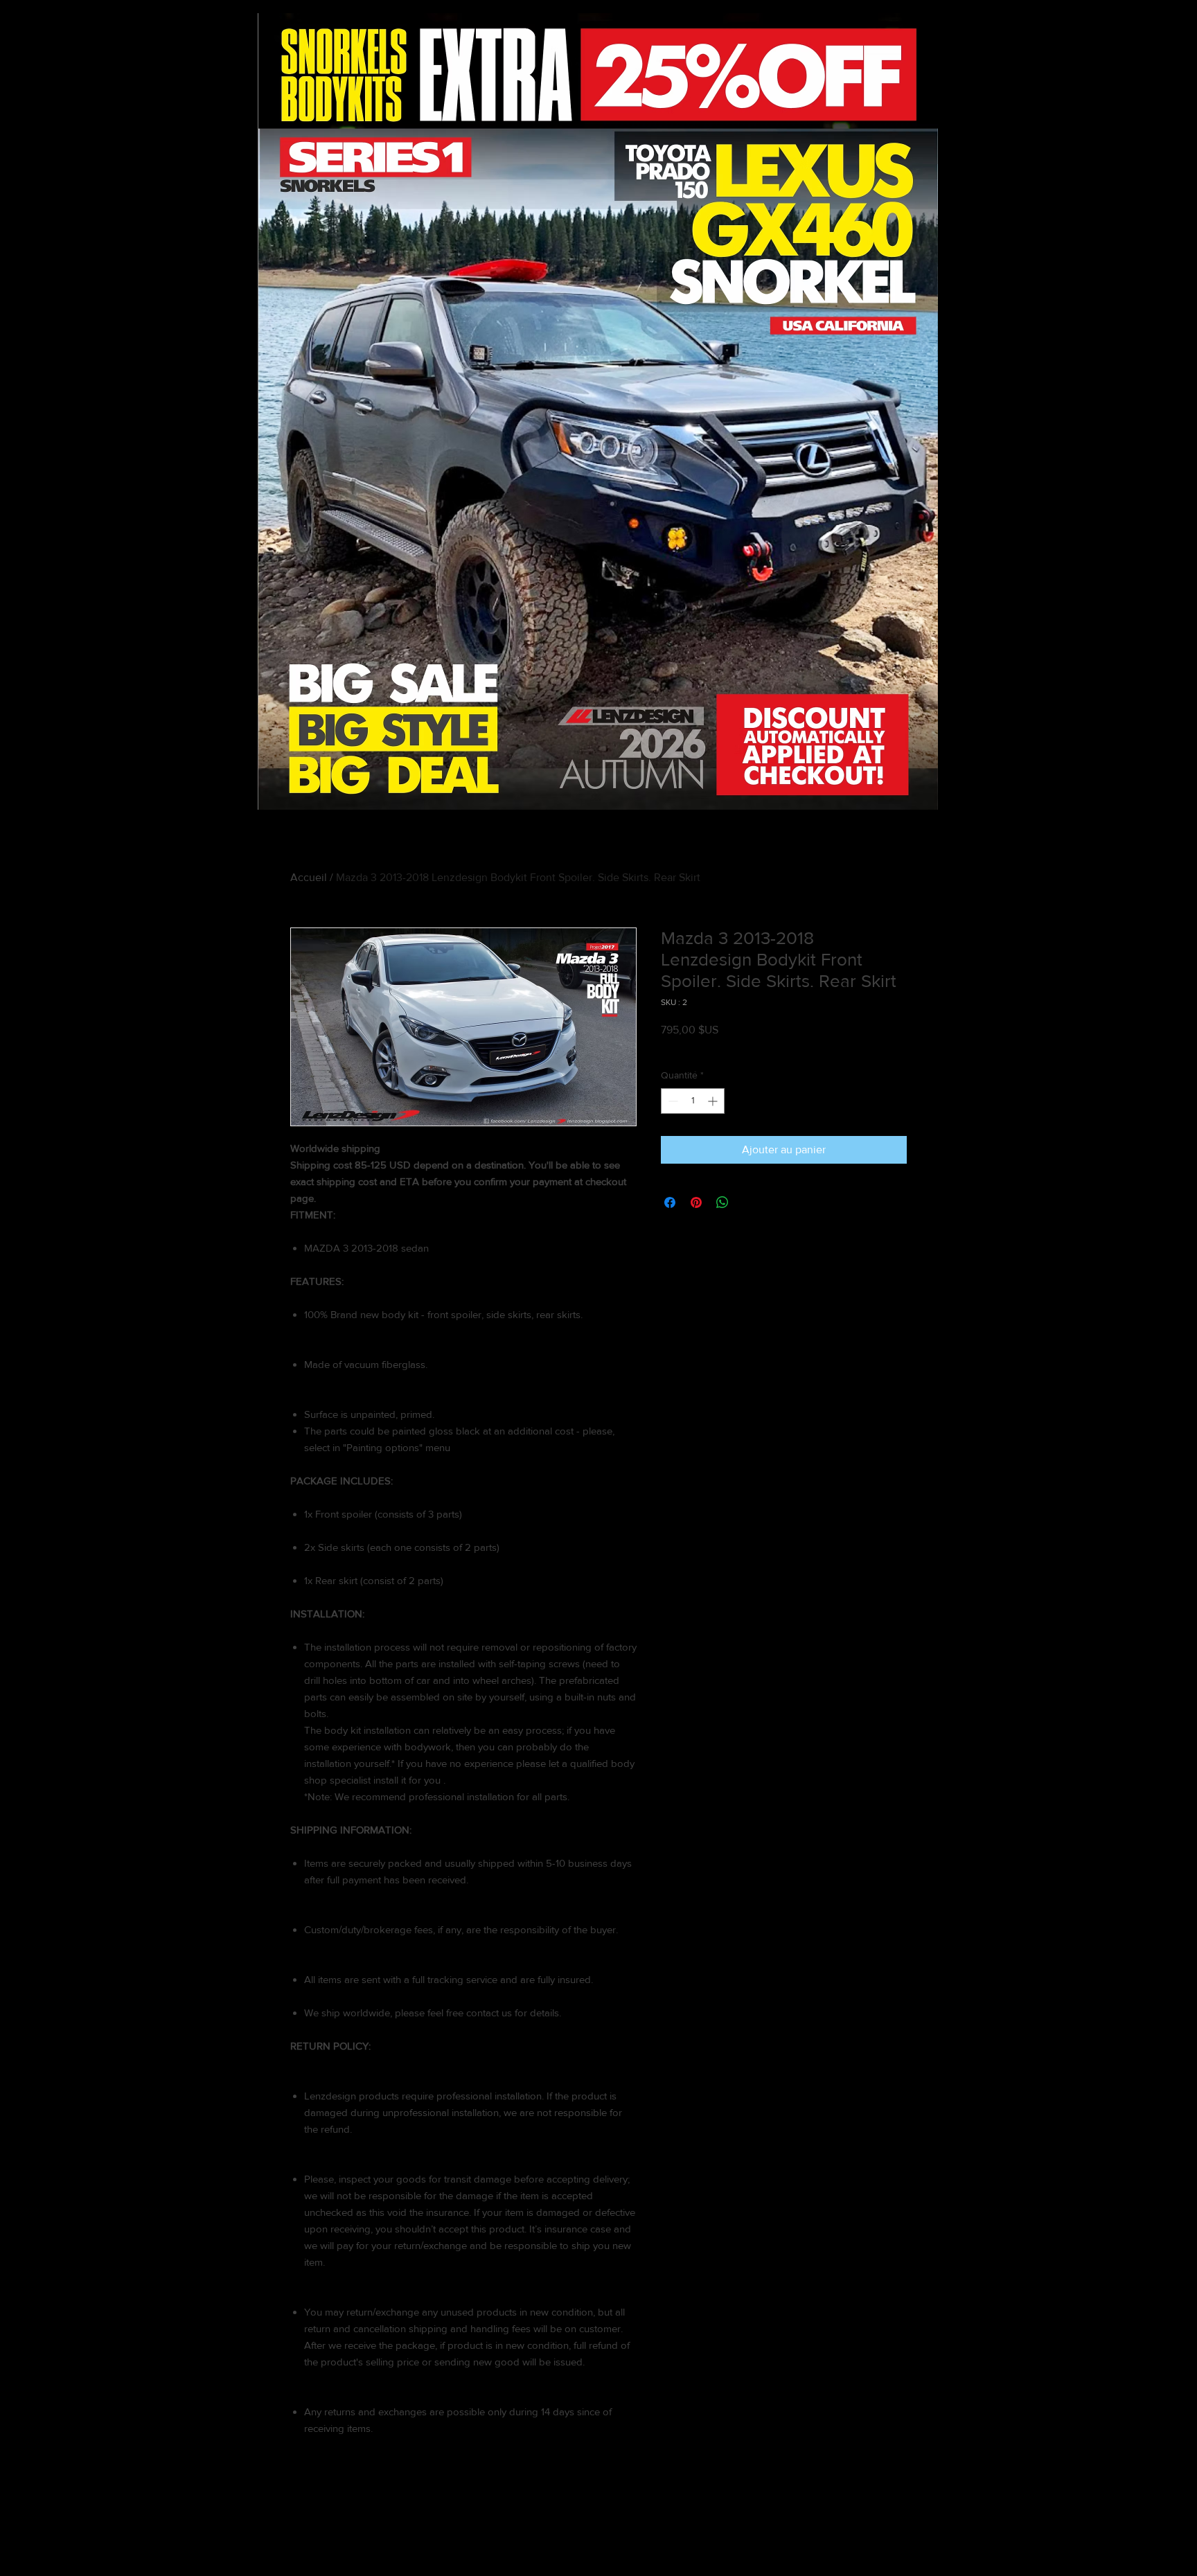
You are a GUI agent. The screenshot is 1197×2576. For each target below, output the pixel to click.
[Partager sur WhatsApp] (722, 1202)
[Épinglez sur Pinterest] (696, 1202)
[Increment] (714, 1101)
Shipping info (738, 1047)
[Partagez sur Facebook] (670, 1202)
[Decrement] (672, 1101)
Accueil (309, 877)
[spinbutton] (693, 1101)
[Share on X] (749, 1202)
